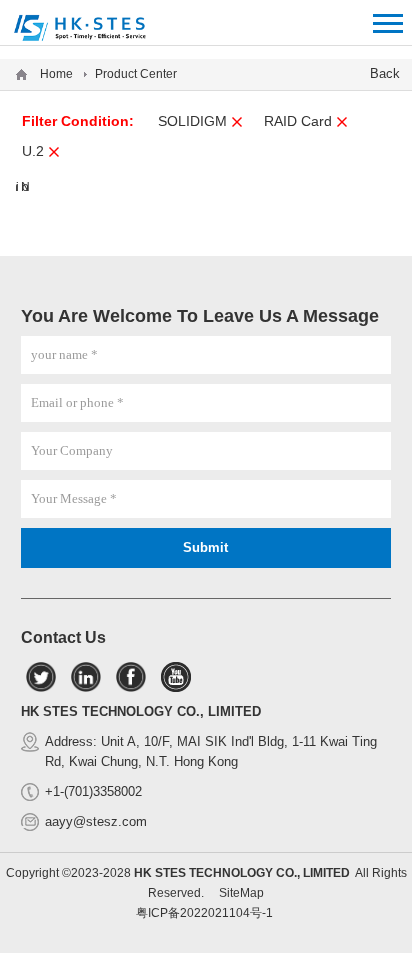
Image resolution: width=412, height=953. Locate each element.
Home (56, 74)
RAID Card (298, 121)
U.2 (33, 151)
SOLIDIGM (192, 121)
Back (385, 73)
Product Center (136, 74)
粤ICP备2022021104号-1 (204, 913)
